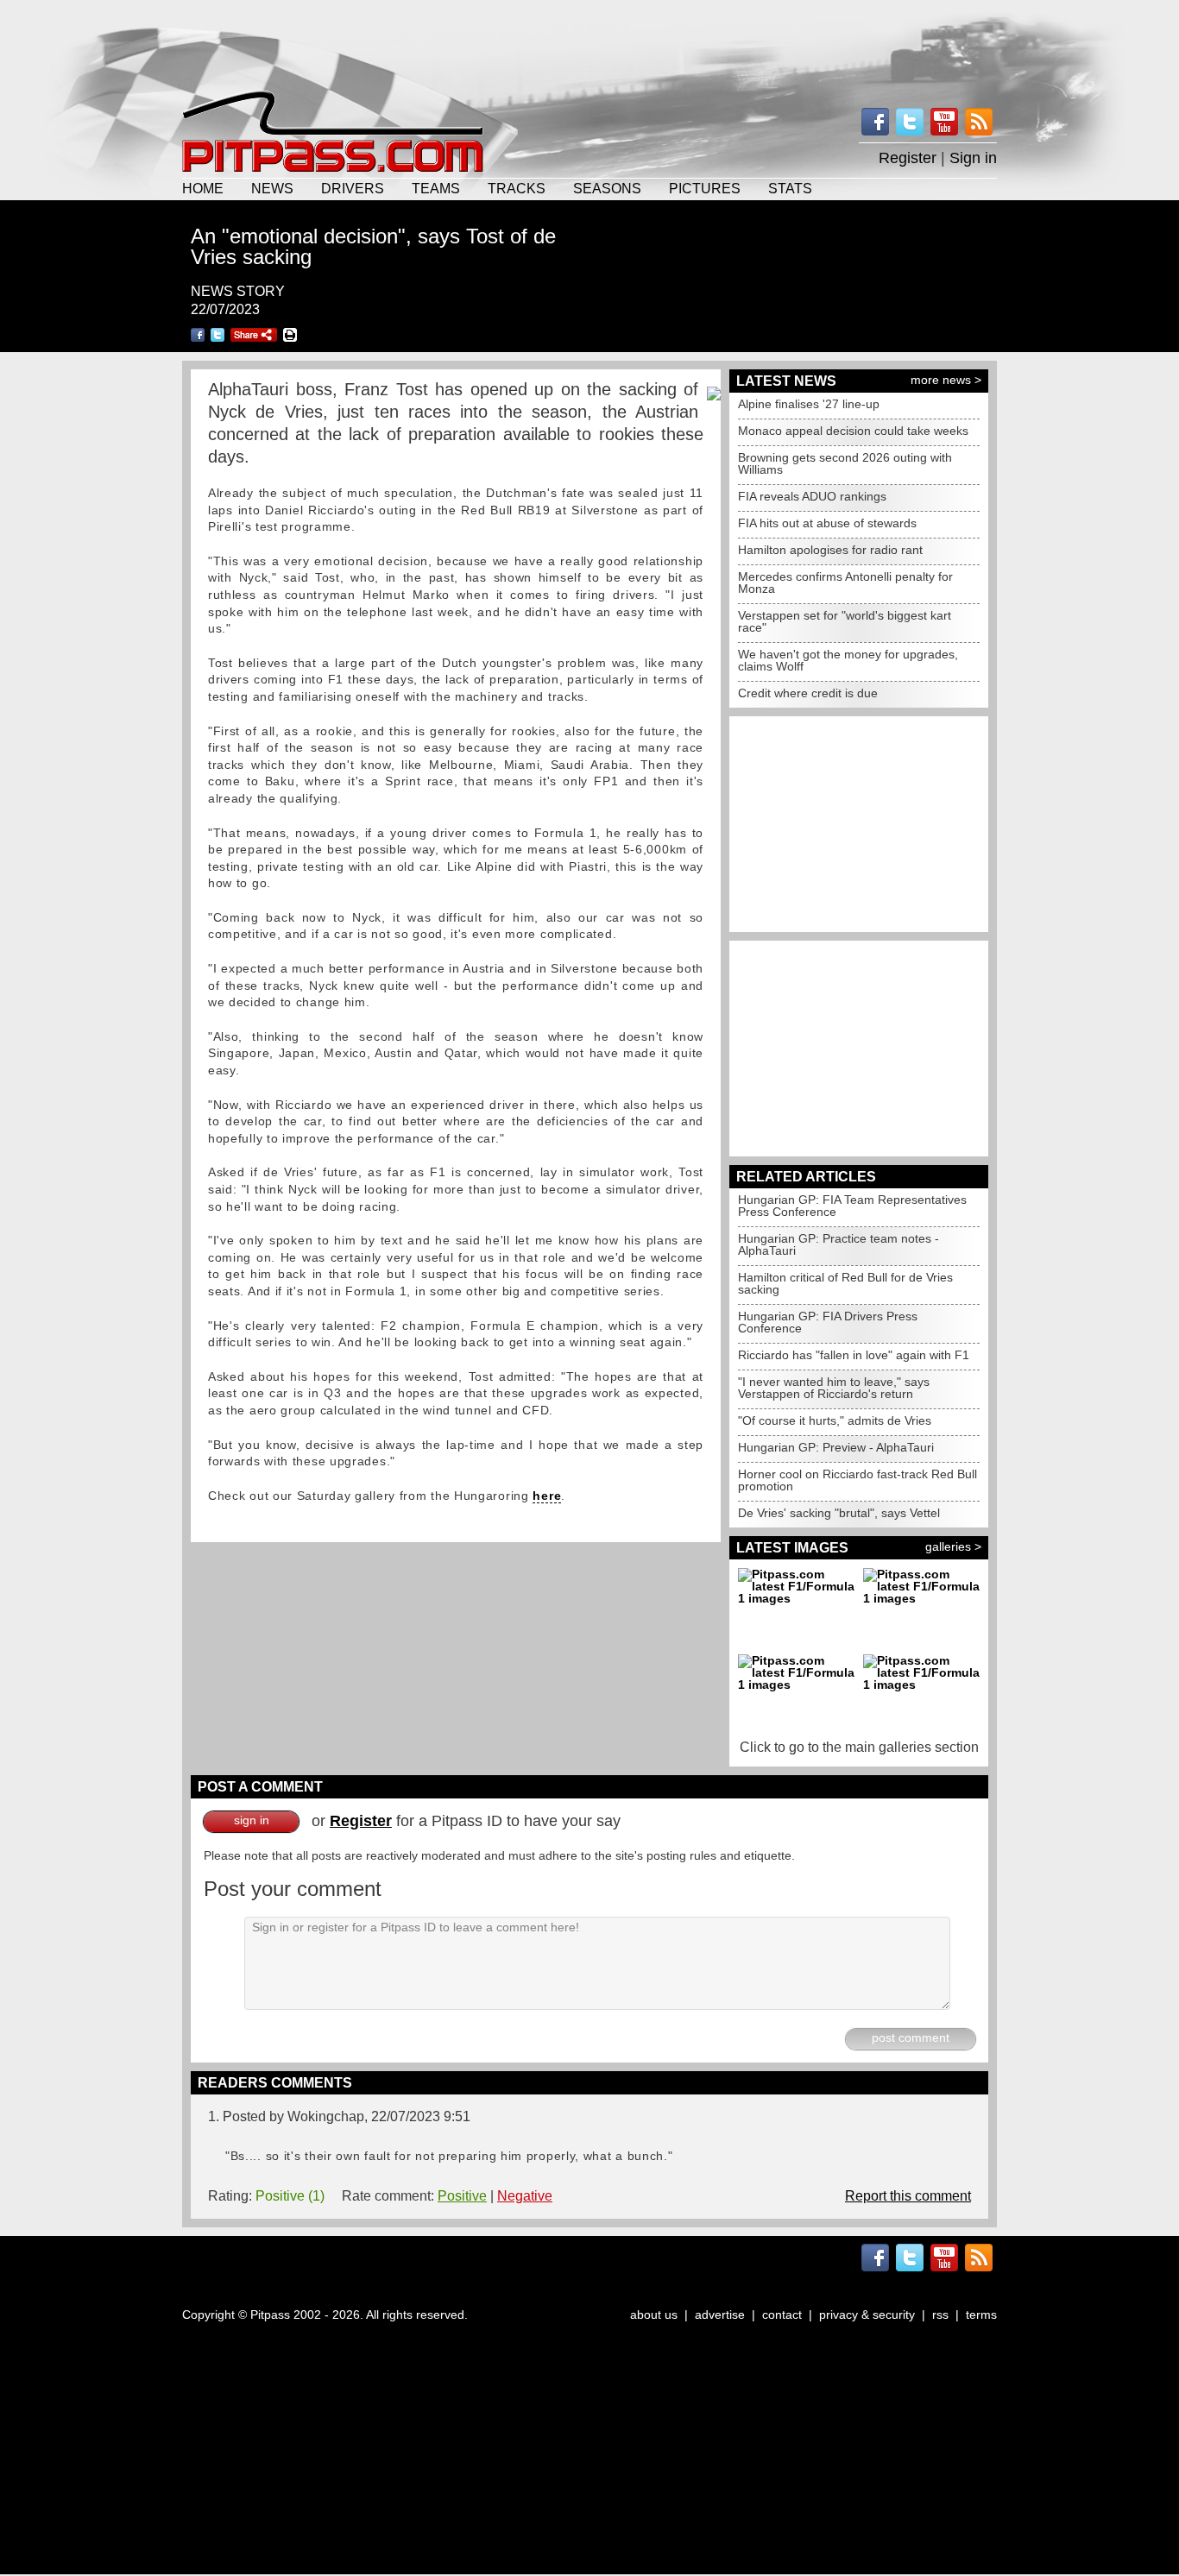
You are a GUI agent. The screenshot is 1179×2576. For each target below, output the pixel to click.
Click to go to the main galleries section (859, 1747)
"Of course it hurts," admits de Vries (835, 1420)
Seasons (607, 188)
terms (981, 2315)
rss (940, 2315)
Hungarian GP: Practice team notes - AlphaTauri (839, 1244)
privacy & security (867, 2315)
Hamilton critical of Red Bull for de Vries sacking (845, 1283)
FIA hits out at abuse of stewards (827, 523)
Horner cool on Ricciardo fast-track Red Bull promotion (857, 1480)
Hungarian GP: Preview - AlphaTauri (836, 1447)
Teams (436, 188)
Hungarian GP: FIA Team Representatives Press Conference (852, 1206)
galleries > (953, 1546)
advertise (720, 2315)
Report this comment (908, 2196)
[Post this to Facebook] (198, 335)
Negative (525, 2196)
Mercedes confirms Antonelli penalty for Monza (845, 583)
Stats (790, 188)
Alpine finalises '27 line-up (809, 404)
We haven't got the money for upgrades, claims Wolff (848, 660)
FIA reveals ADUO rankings (812, 496)
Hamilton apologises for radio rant (830, 550)
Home (203, 188)
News (272, 188)
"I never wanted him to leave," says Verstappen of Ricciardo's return (834, 1388)
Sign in (973, 158)
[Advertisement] (589, 43)
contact (782, 2315)
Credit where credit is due (808, 693)
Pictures (705, 188)
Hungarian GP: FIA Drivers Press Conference (828, 1322)
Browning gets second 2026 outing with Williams (845, 463)
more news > (946, 380)
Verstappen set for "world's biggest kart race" (845, 621)
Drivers (353, 188)
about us (654, 2315)
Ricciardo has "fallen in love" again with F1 (854, 1355)
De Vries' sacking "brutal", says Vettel (839, 1513)
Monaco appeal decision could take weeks (853, 431)
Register (908, 158)
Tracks (517, 188)
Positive (462, 2196)
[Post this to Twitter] (218, 335)
